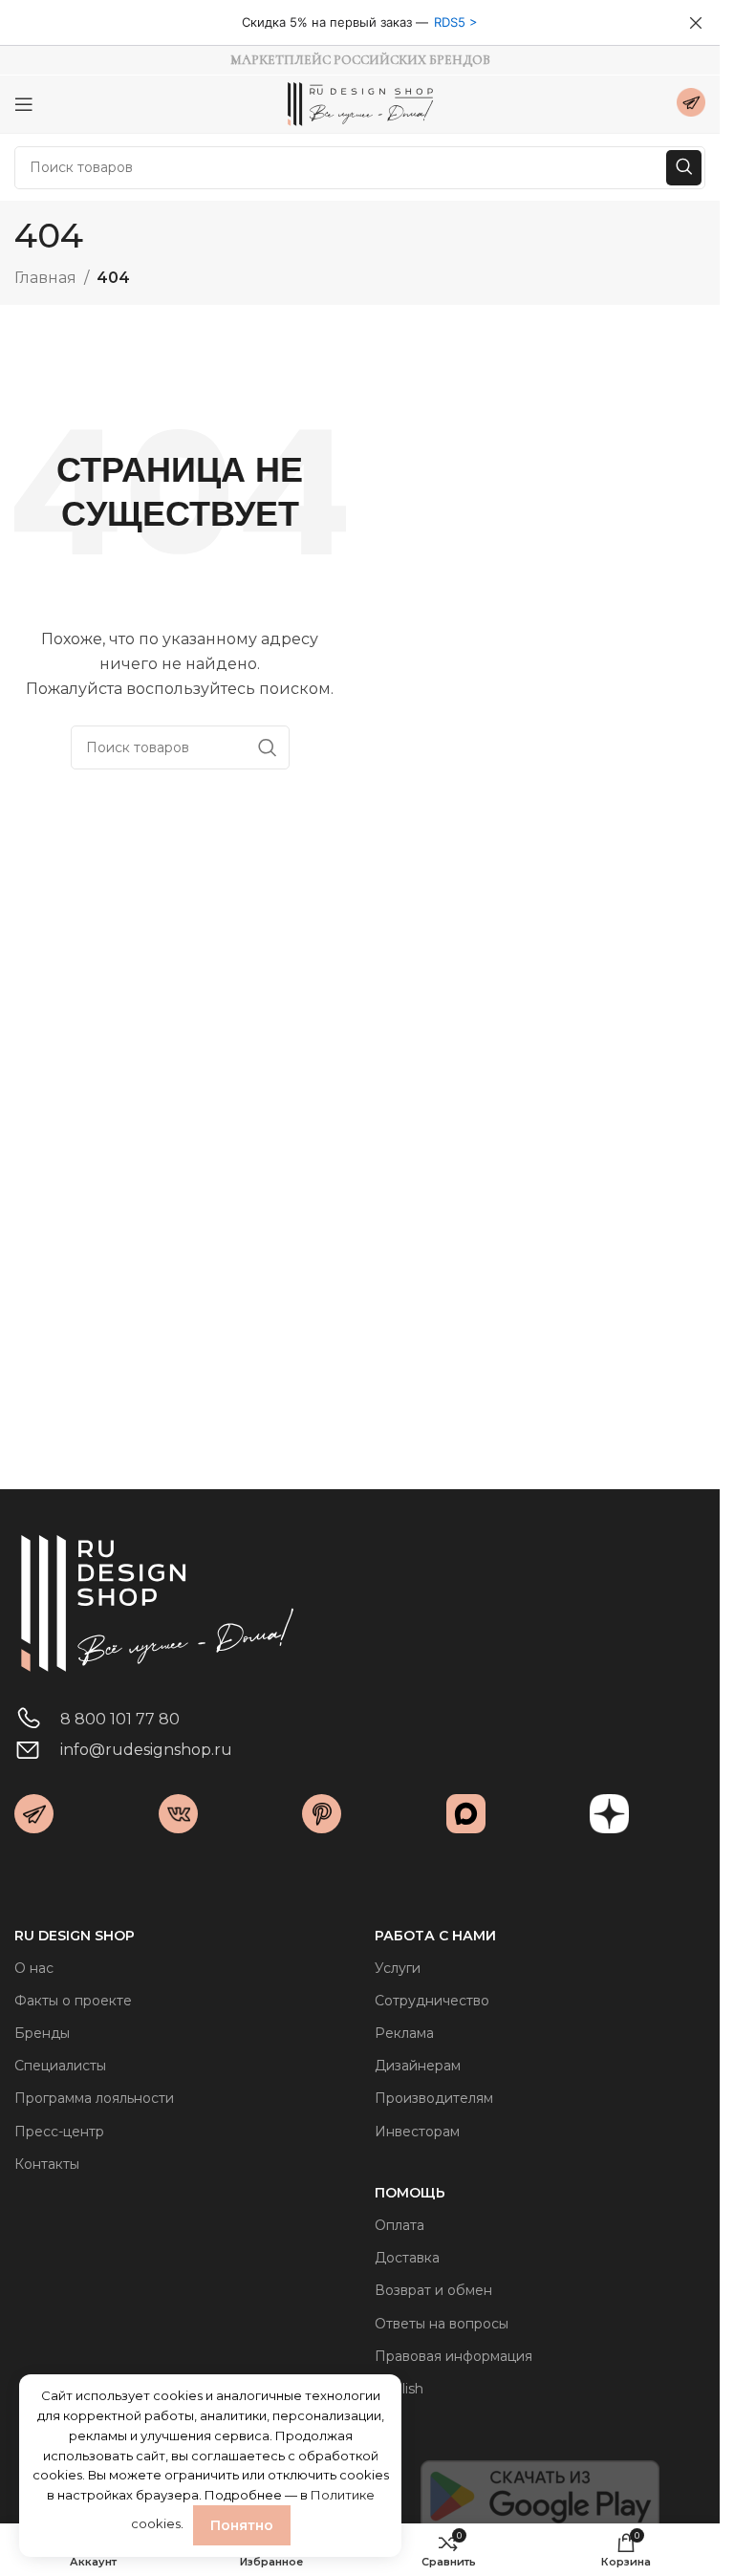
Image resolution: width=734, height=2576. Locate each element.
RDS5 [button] (450, 22)
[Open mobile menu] (24, 104)
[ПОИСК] (684, 168)
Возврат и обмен (433, 2290)
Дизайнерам (418, 2066)
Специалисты (60, 2066)
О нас (34, 1968)
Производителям (434, 2098)
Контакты (47, 2164)
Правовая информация (453, 2356)
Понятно (242, 2525)
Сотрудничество (432, 2001)
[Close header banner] (696, 23)
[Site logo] (360, 103)
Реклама (404, 2033)
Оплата (399, 2225)
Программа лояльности (94, 2098)
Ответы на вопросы (442, 2324)
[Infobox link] (691, 105)
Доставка (407, 2258)
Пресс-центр (59, 2132)
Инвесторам (417, 2132)
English (399, 2389)
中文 (388, 2421)
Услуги (398, 1968)
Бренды (42, 2033)
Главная (45, 278)
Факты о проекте (73, 2001)
